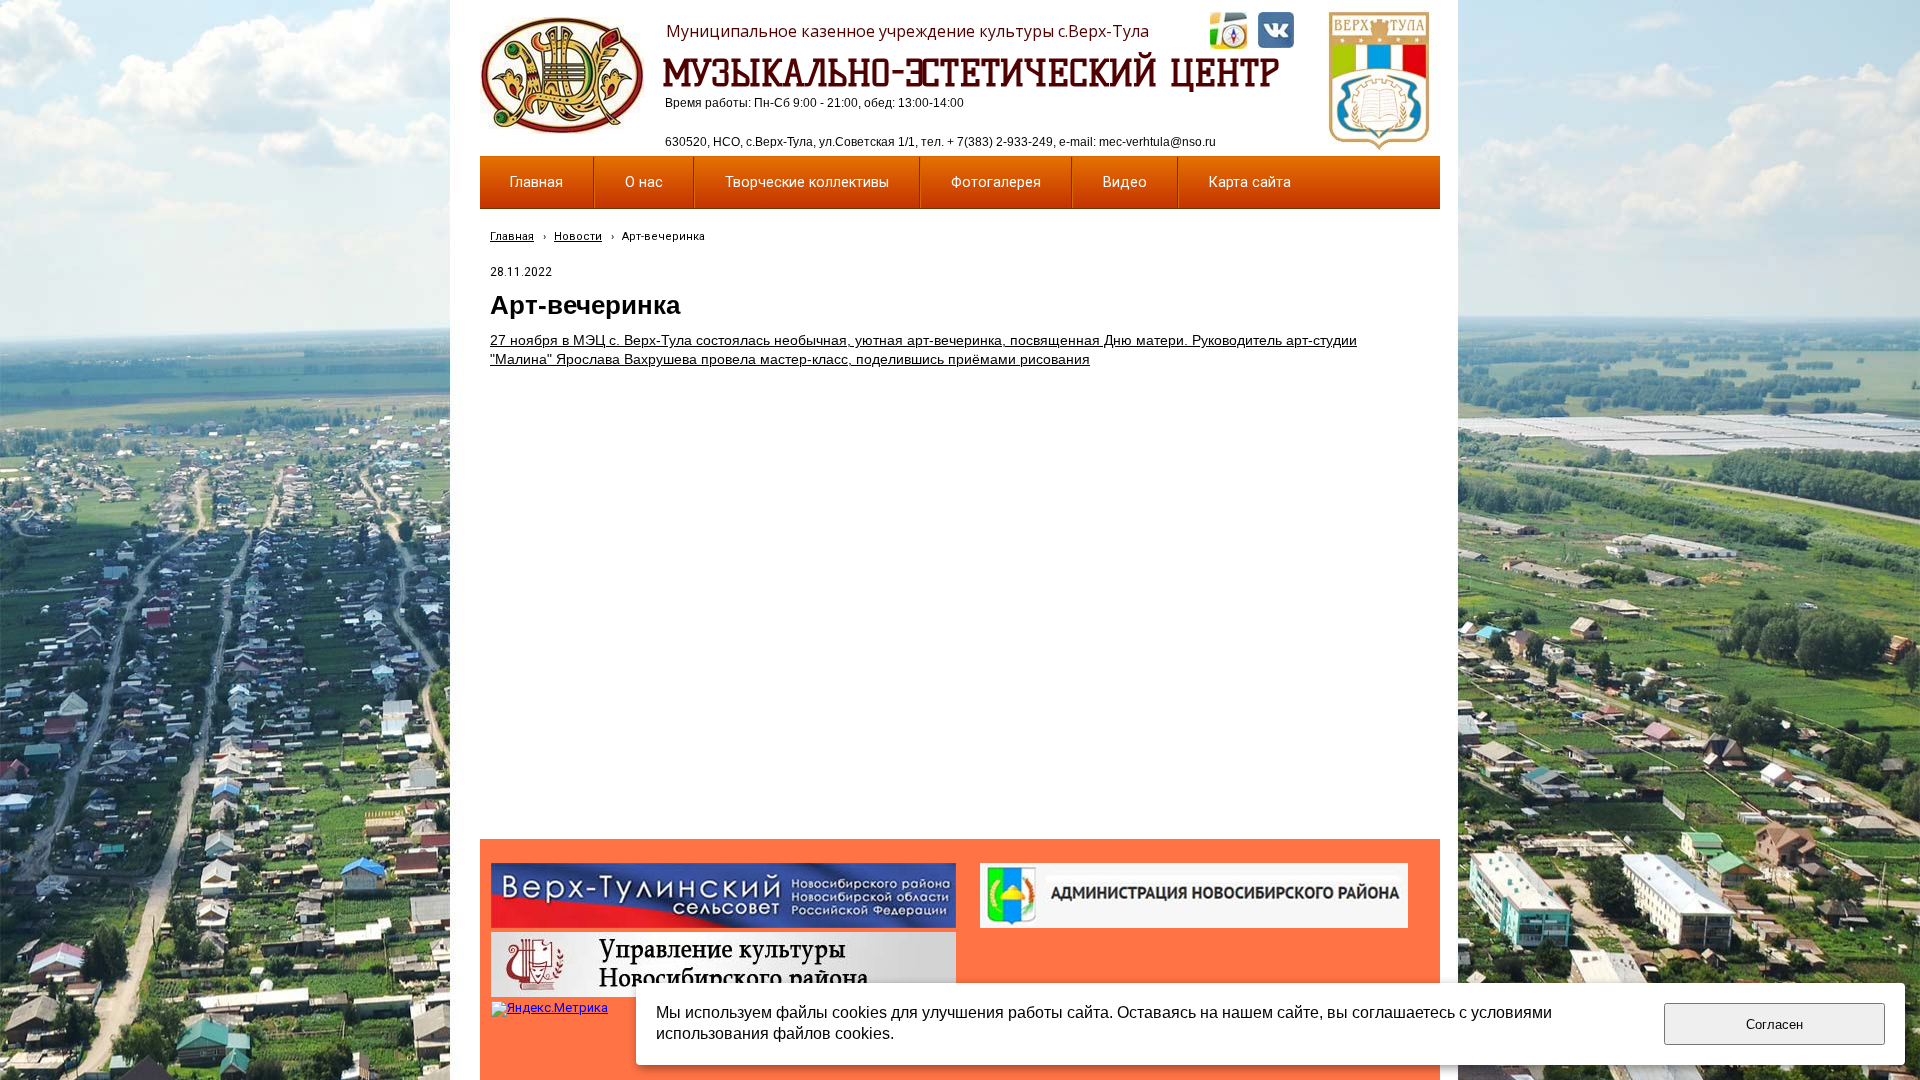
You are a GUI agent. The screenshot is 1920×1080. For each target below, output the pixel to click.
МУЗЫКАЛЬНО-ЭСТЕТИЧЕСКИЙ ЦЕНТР (971, 73)
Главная (512, 236)
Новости (578, 236)
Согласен (1774, 1024)
